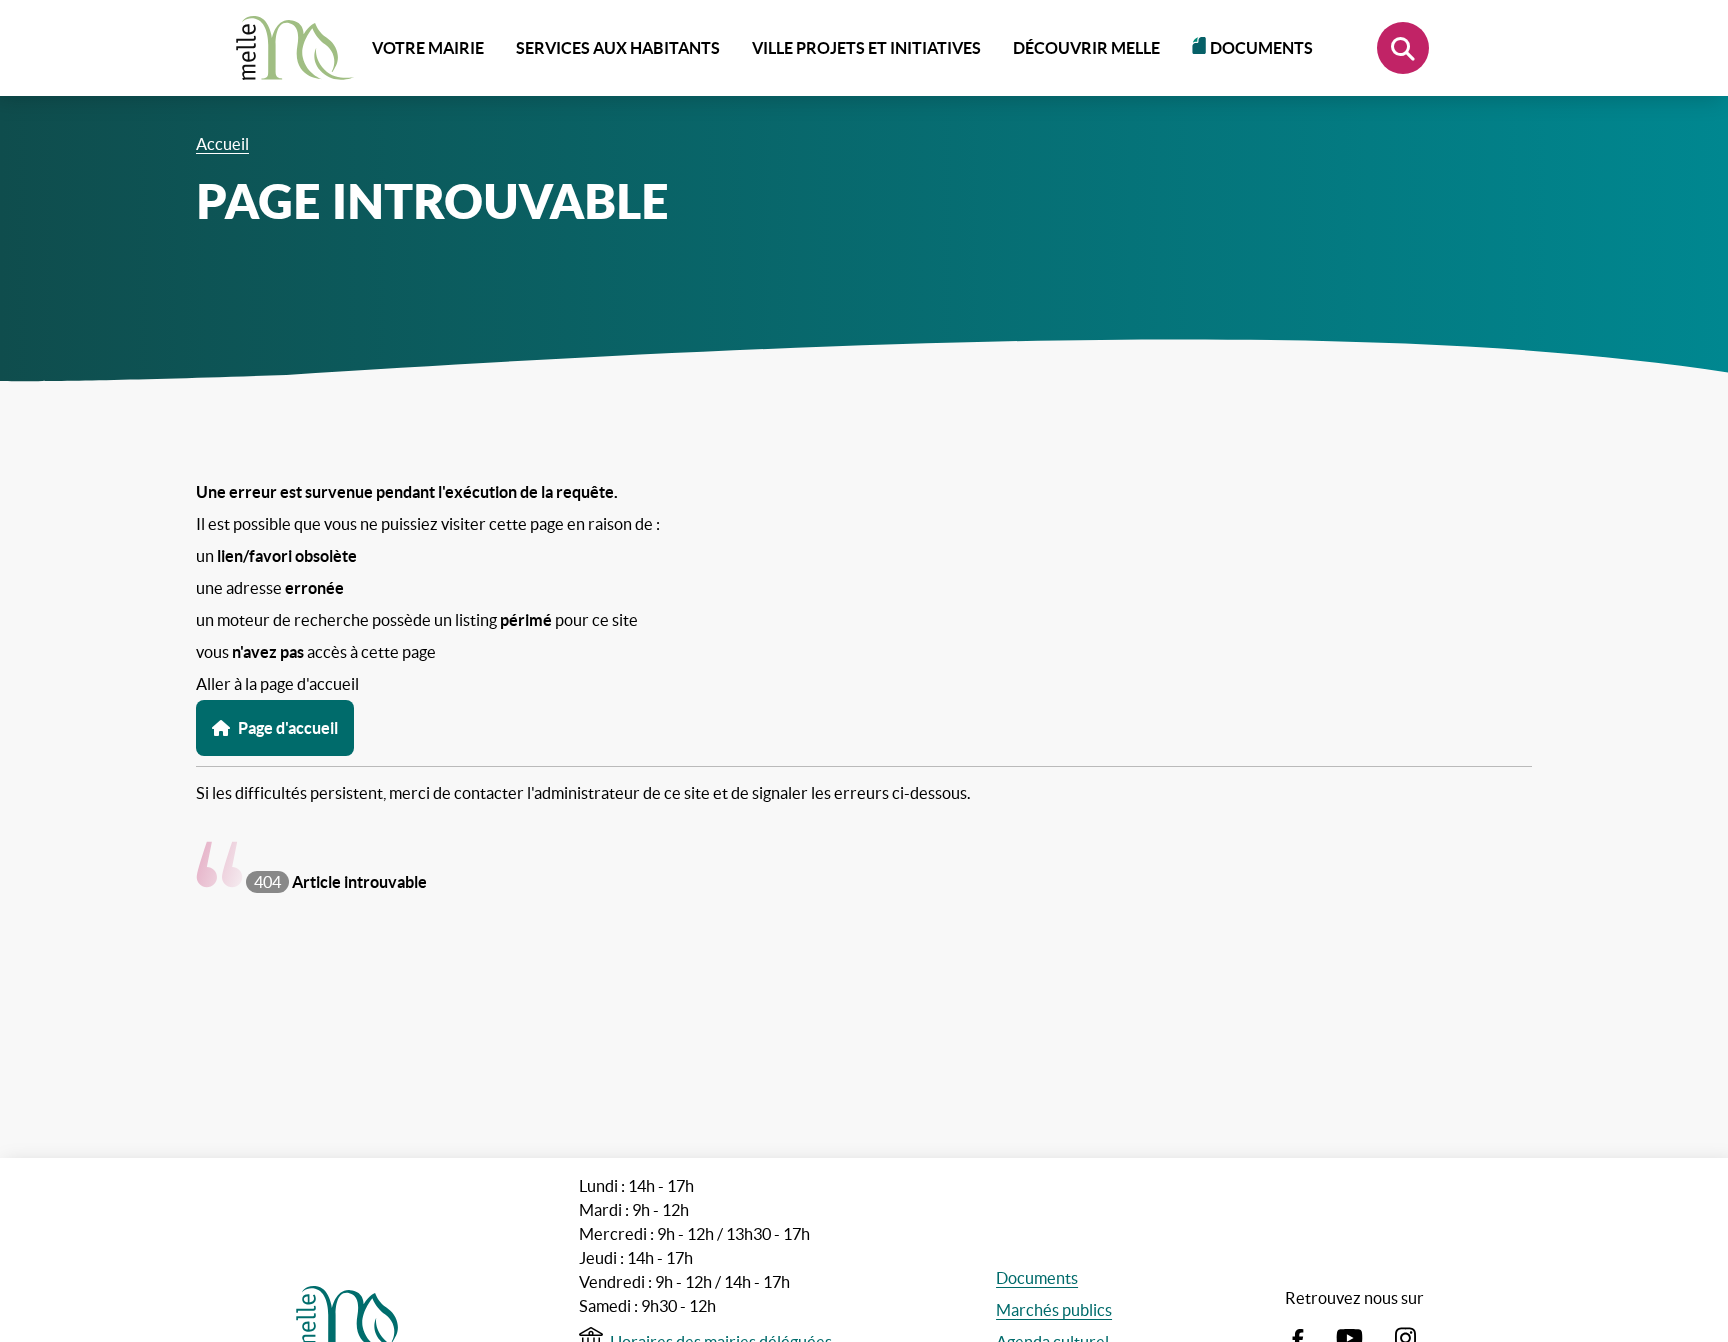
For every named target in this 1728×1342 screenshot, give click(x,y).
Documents (1261, 48)
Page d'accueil (288, 728)
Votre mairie (428, 48)
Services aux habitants (618, 48)
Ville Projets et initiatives (866, 48)
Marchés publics (1054, 1310)
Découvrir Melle (1086, 48)
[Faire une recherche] (1403, 48)
